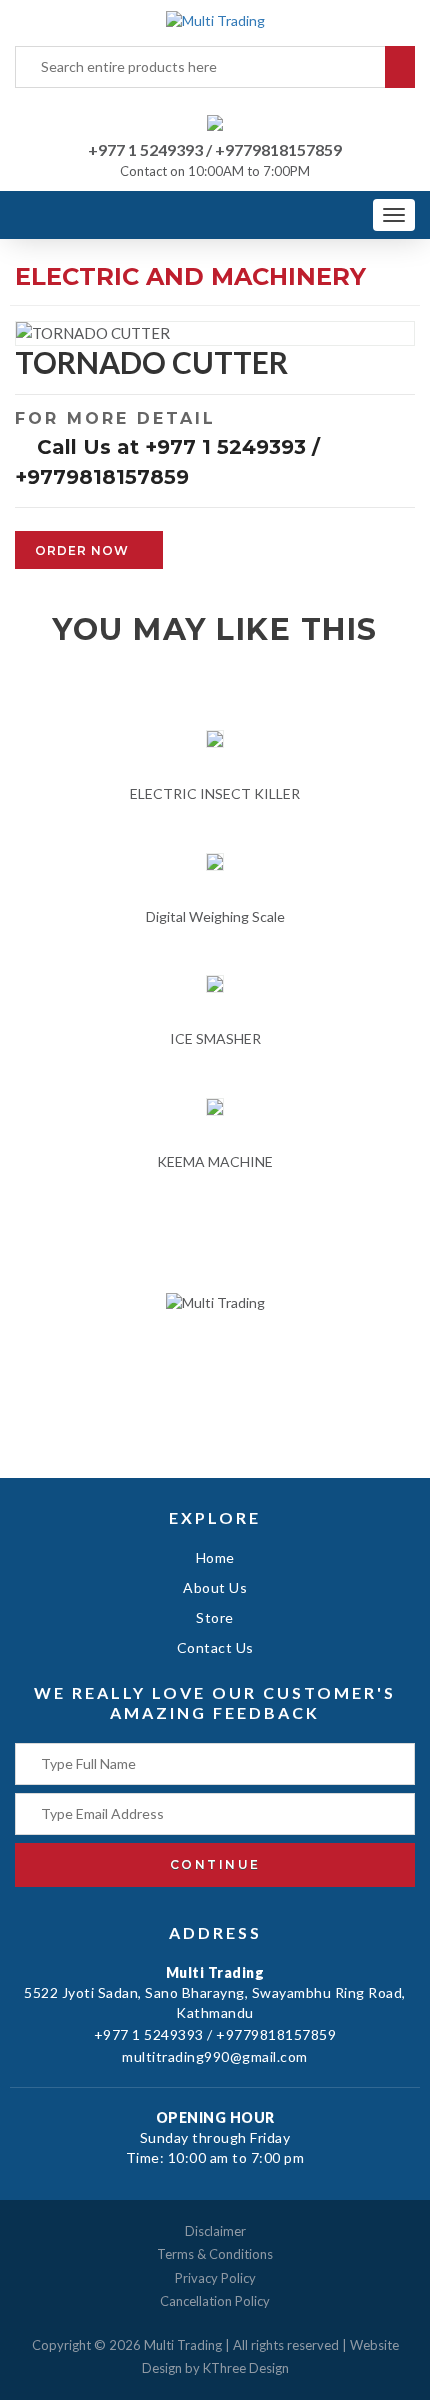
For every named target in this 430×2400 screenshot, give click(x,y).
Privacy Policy (215, 2278)
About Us (215, 1587)
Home (215, 1557)
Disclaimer (215, 2231)
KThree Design (246, 2368)
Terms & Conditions (215, 2254)
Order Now (84, 550)
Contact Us (215, 1647)
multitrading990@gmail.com (215, 2056)
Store (215, 1617)
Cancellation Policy (215, 2301)
